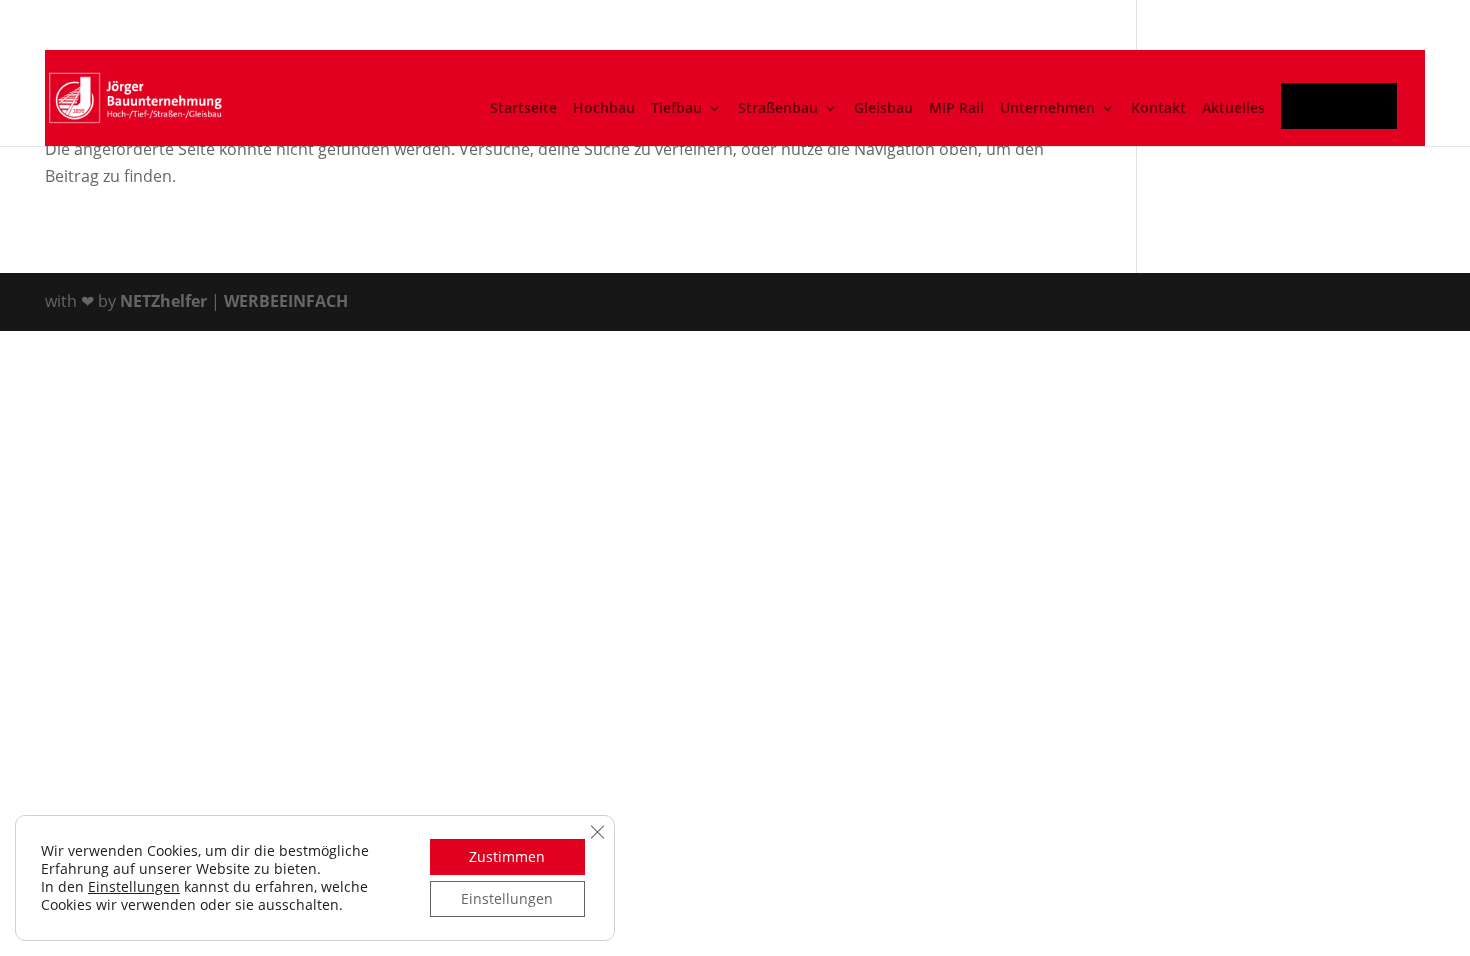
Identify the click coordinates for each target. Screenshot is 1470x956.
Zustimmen (507, 856)
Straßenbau (778, 109)
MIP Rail (956, 109)
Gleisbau (883, 109)
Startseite (523, 109)
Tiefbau (676, 109)
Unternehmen (1047, 109)
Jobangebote (1343, 112)
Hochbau (604, 109)
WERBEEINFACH (286, 301)
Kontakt (1158, 109)
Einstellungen (134, 887)
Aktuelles (1233, 109)
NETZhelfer (163, 301)
